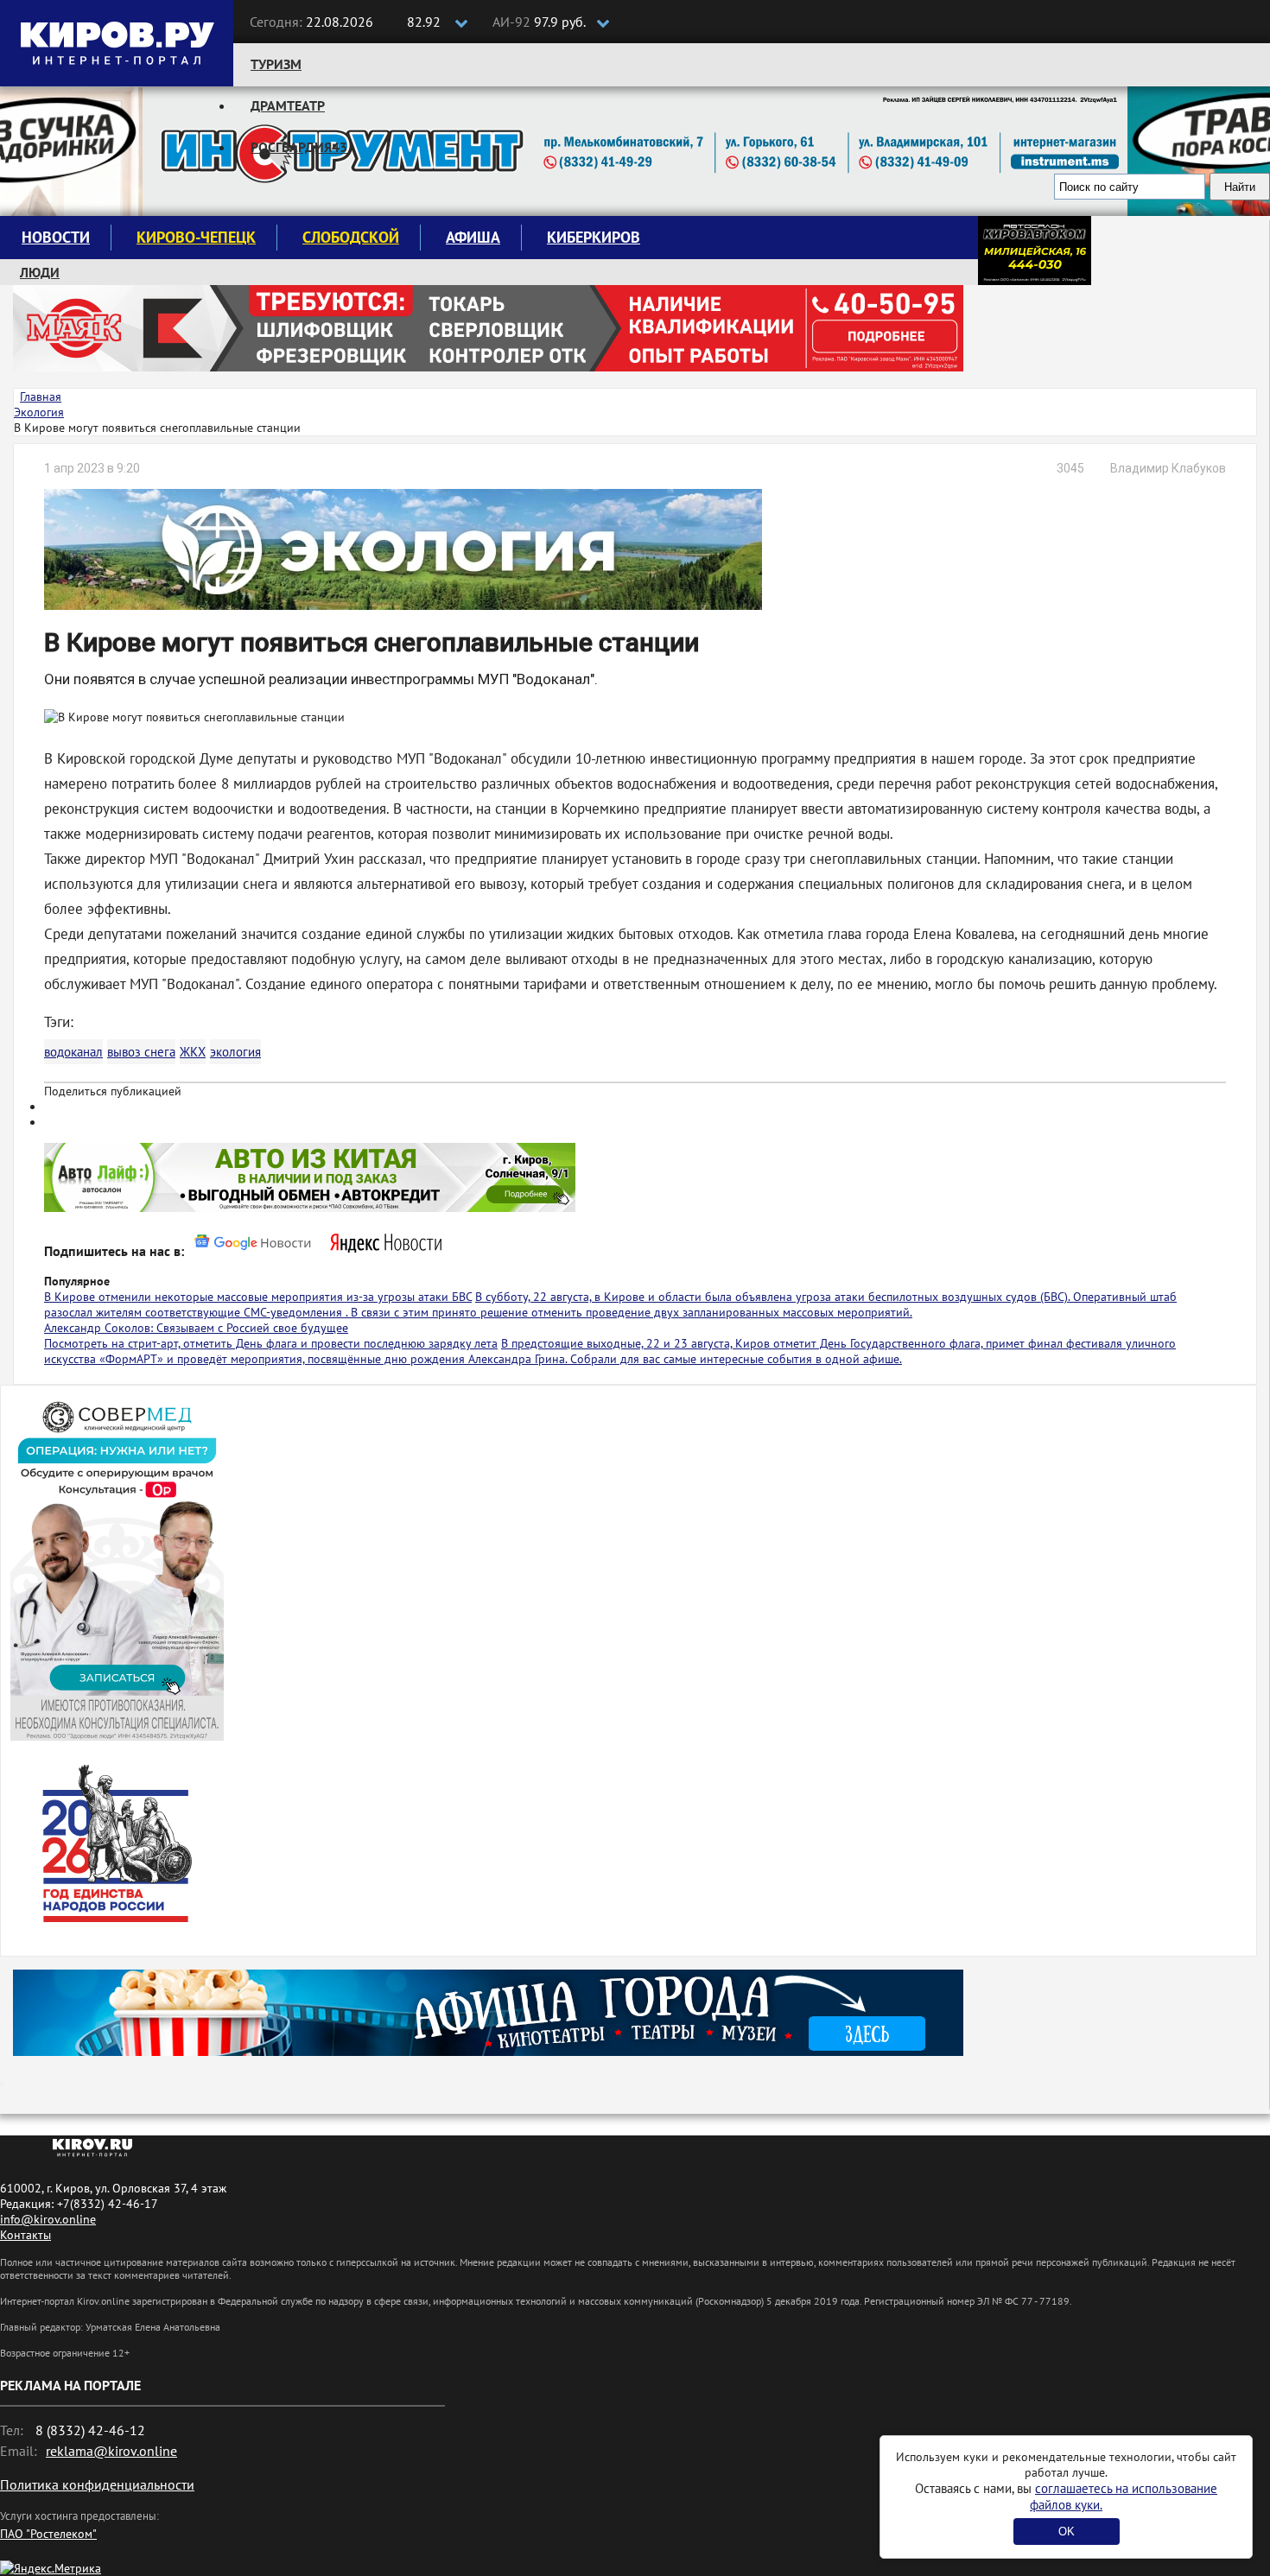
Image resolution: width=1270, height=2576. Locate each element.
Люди (40, 272)
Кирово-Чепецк (196, 237)
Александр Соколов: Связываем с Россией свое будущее (196, 1328)
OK (1067, 2532)
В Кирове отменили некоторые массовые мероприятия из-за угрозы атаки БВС (258, 1297)
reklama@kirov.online (111, 2451)
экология (235, 1052)
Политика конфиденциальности (97, 2484)
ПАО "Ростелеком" (48, 2534)
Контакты (25, 2235)
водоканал (73, 1052)
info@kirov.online (48, 2219)
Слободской (351, 237)
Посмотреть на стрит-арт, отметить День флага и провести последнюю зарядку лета (271, 1343)
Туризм (276, 64)
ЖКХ (193, 1052)
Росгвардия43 (299, 147)
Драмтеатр (288, 105)
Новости (56, 237)
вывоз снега (141, 1052)
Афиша (473, 237)
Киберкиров (594, 237)
